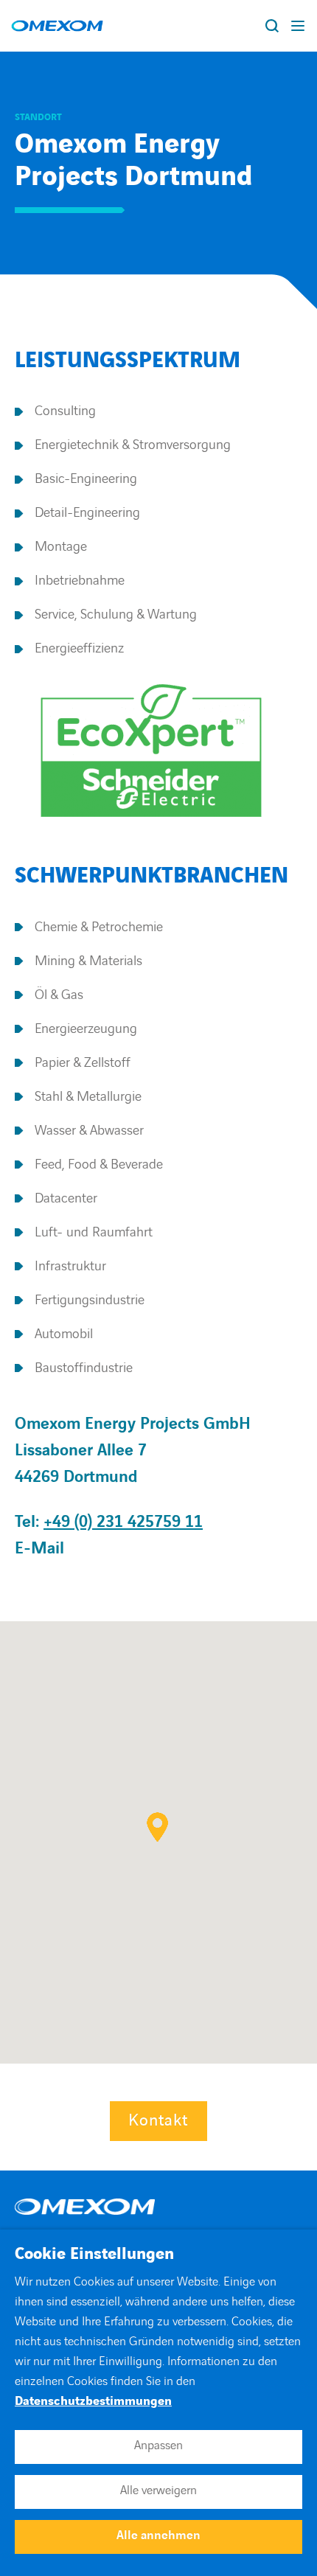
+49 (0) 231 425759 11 (123, 1522)
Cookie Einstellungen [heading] (94, 2255)
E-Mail (39, 1549)
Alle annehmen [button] (158, 2535)
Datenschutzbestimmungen (93, 2401)
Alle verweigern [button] (158, 2490)
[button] (157, 1827)
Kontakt (158, 2121)
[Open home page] (57, 26)
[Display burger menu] (299, 26)
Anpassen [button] (158, 2446)
